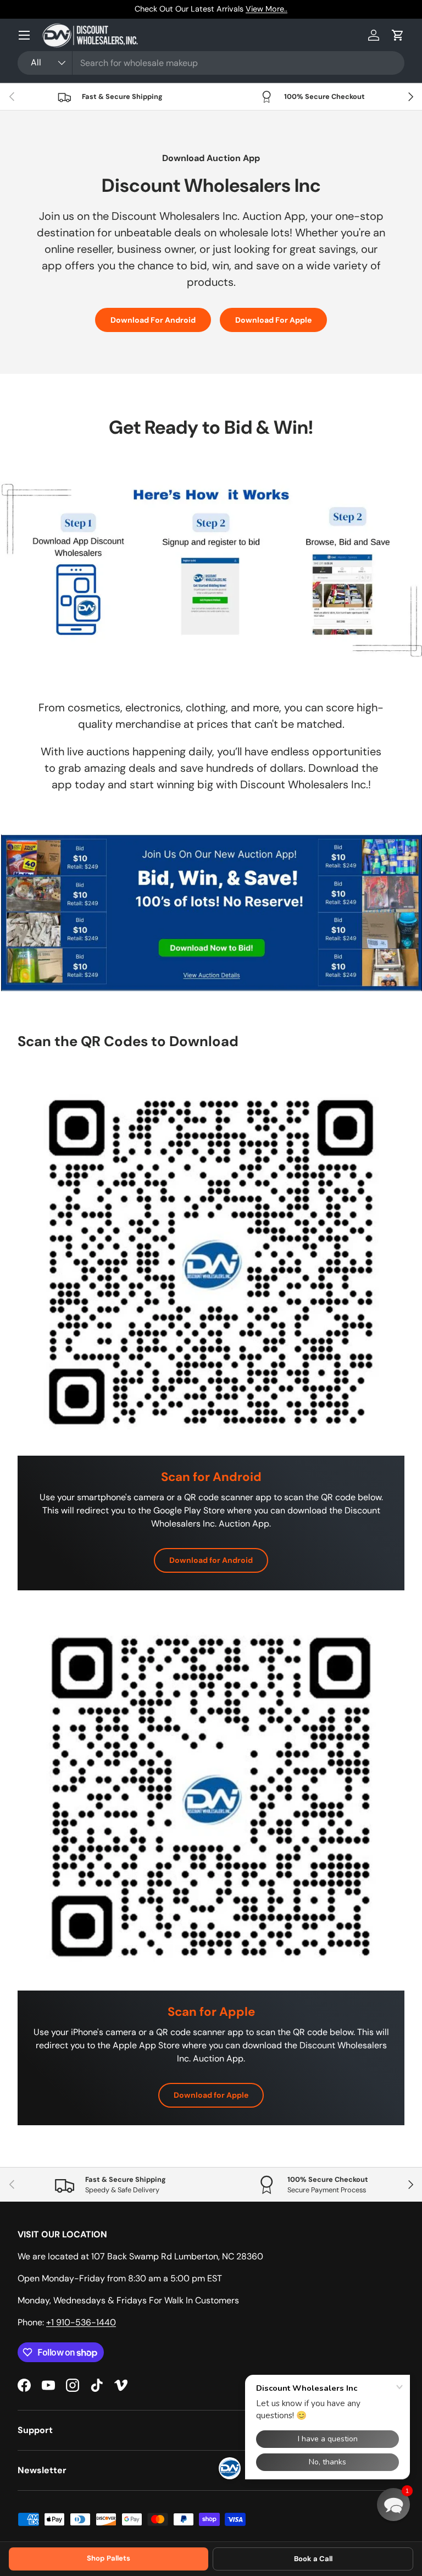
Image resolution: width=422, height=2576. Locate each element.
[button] (398, 35)
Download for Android (211, 1560)
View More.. (266, 9)
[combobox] (211, 63)
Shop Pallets (109, 2558)
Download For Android (153, 320)
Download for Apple (211, 2095)
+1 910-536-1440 (81, 2322)
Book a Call (313, 2559)
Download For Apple (273, 320)
